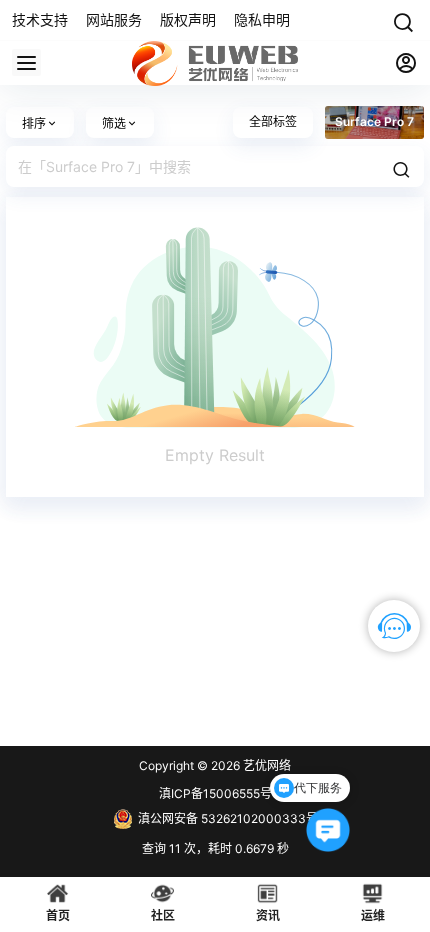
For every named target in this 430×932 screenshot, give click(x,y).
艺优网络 (265, 765)
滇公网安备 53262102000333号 (228, 818)
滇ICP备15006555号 (215, 793)
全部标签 (273, 121)
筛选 (114, 123)
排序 (34, 123)
